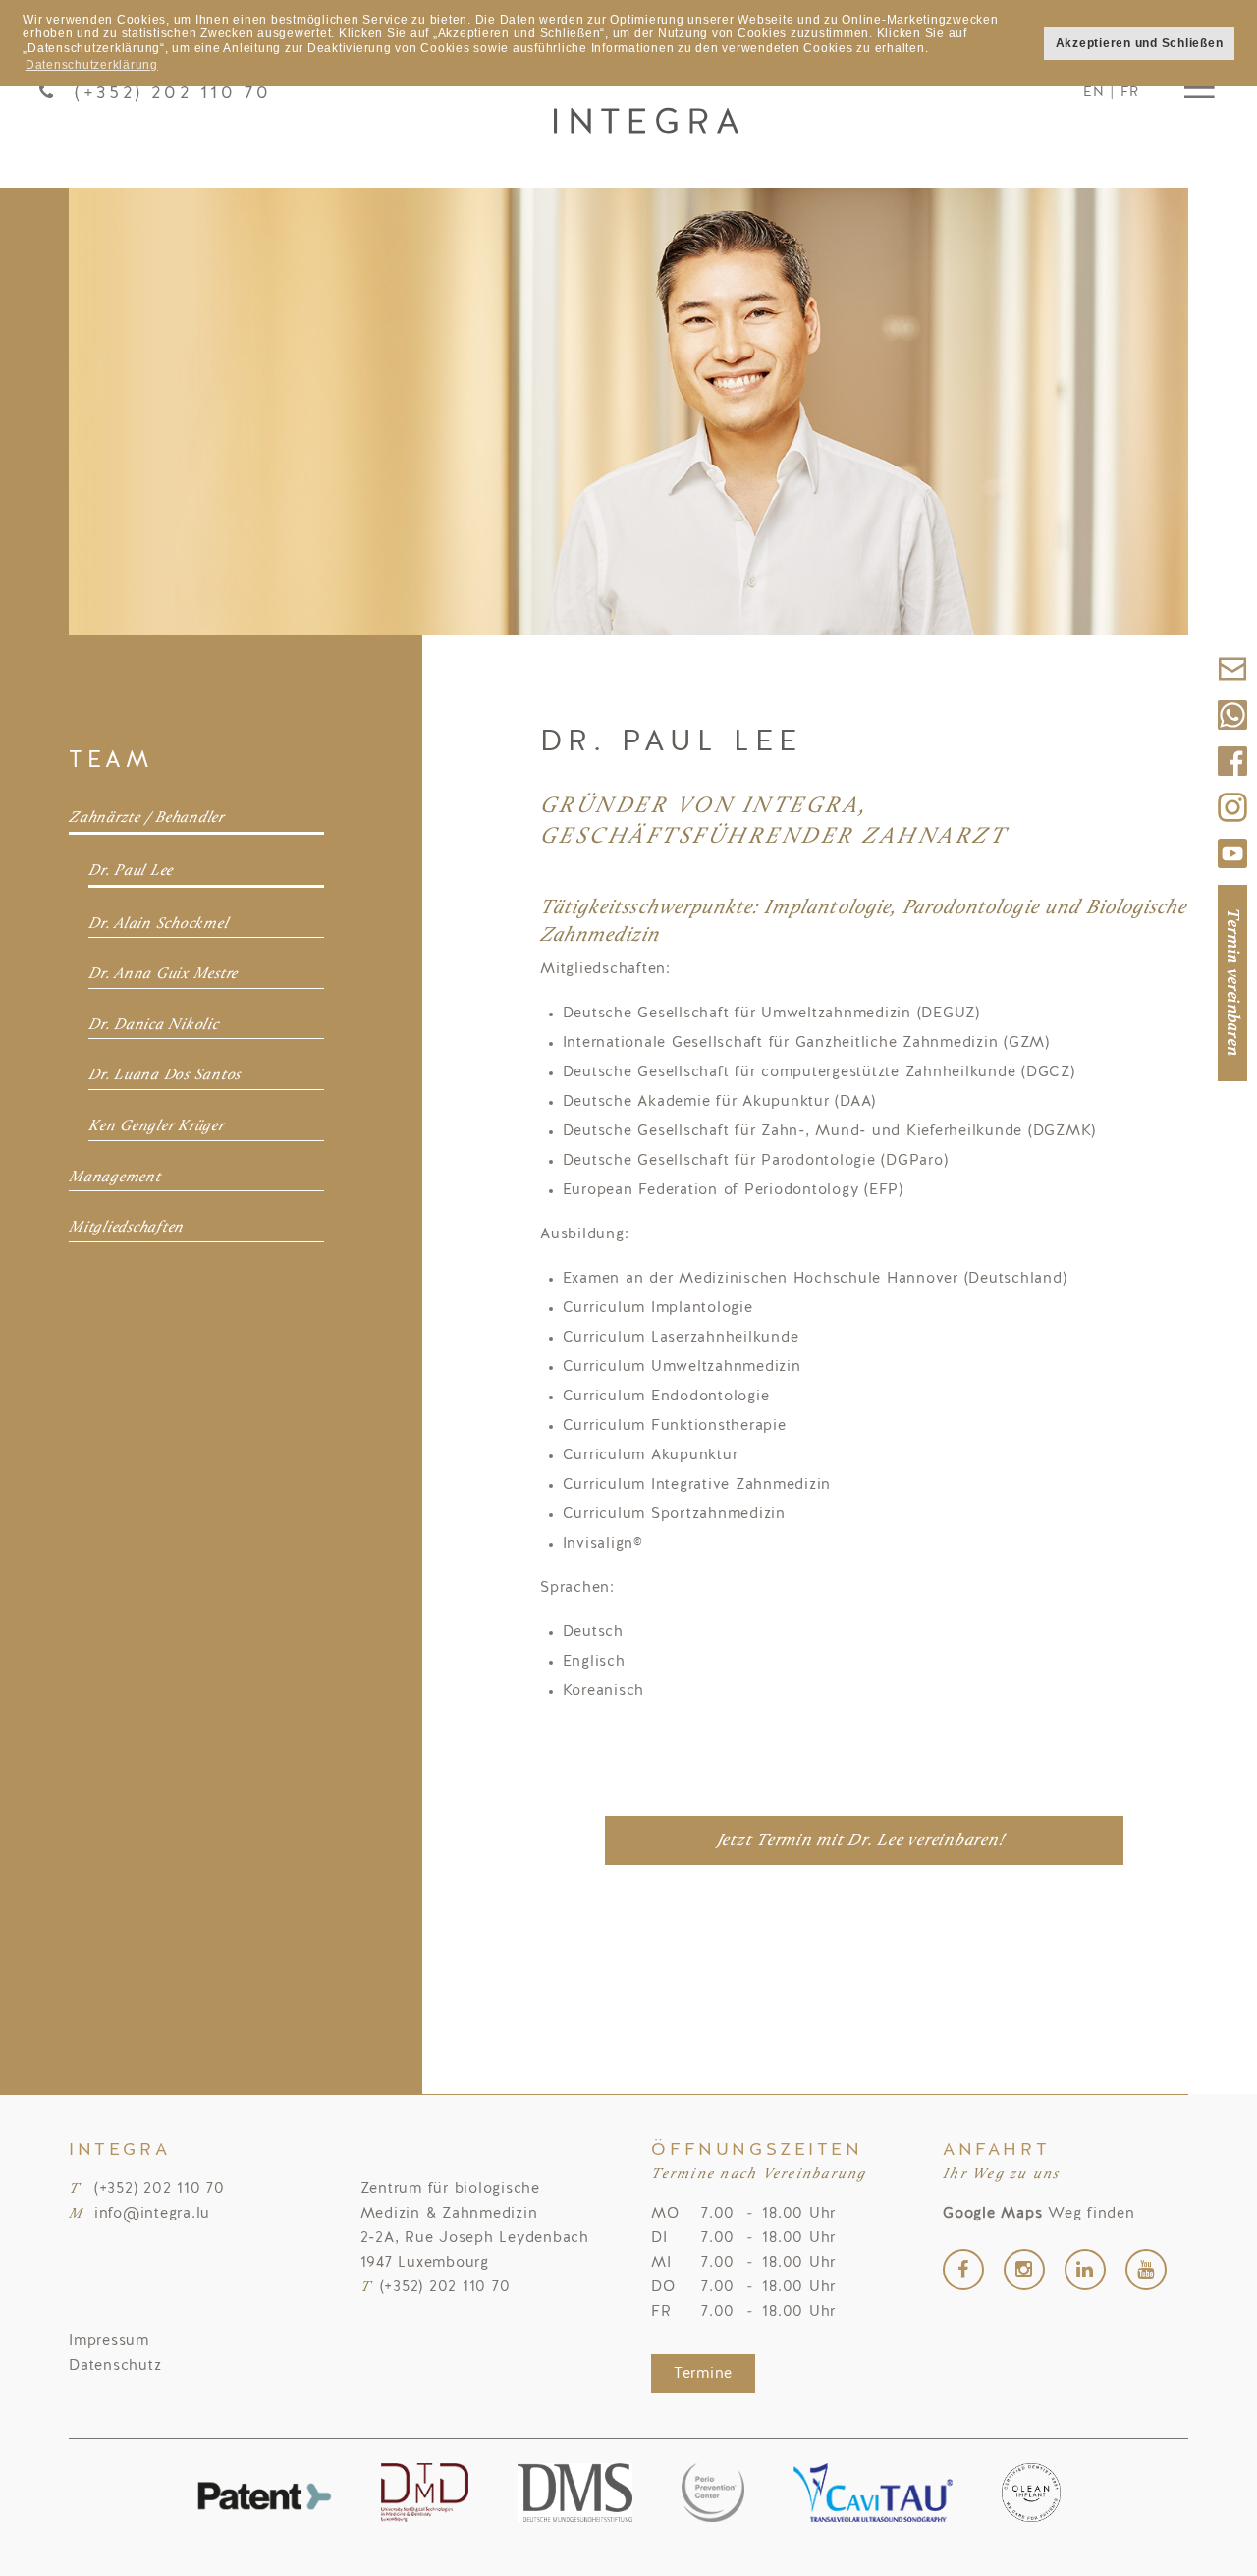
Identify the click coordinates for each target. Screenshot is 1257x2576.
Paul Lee (646, 93)
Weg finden (1039, 2214)
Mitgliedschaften (126, 1228)
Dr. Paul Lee (131, 871)
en (1094, 93)
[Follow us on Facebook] (1232, 782)
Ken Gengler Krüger (156, 1126)
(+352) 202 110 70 (173, 93)
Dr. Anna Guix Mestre (163, 974)
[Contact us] (1232, 690)
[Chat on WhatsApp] (1232, 736)
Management (115, 1178)
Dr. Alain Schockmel (158, 924)
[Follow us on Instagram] (1232, 828)
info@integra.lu (152, 2214)
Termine (703, 2374)
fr (1130, 93)
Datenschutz (115, 2366)
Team (111, 761)
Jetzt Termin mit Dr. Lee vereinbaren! (861, 1841)
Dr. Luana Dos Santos (164, 1075)
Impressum (109, 2342)
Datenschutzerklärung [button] (92, 65)
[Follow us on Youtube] (1232, 875)
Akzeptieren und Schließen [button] (1140, 43)
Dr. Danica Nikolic (154, 1025)
